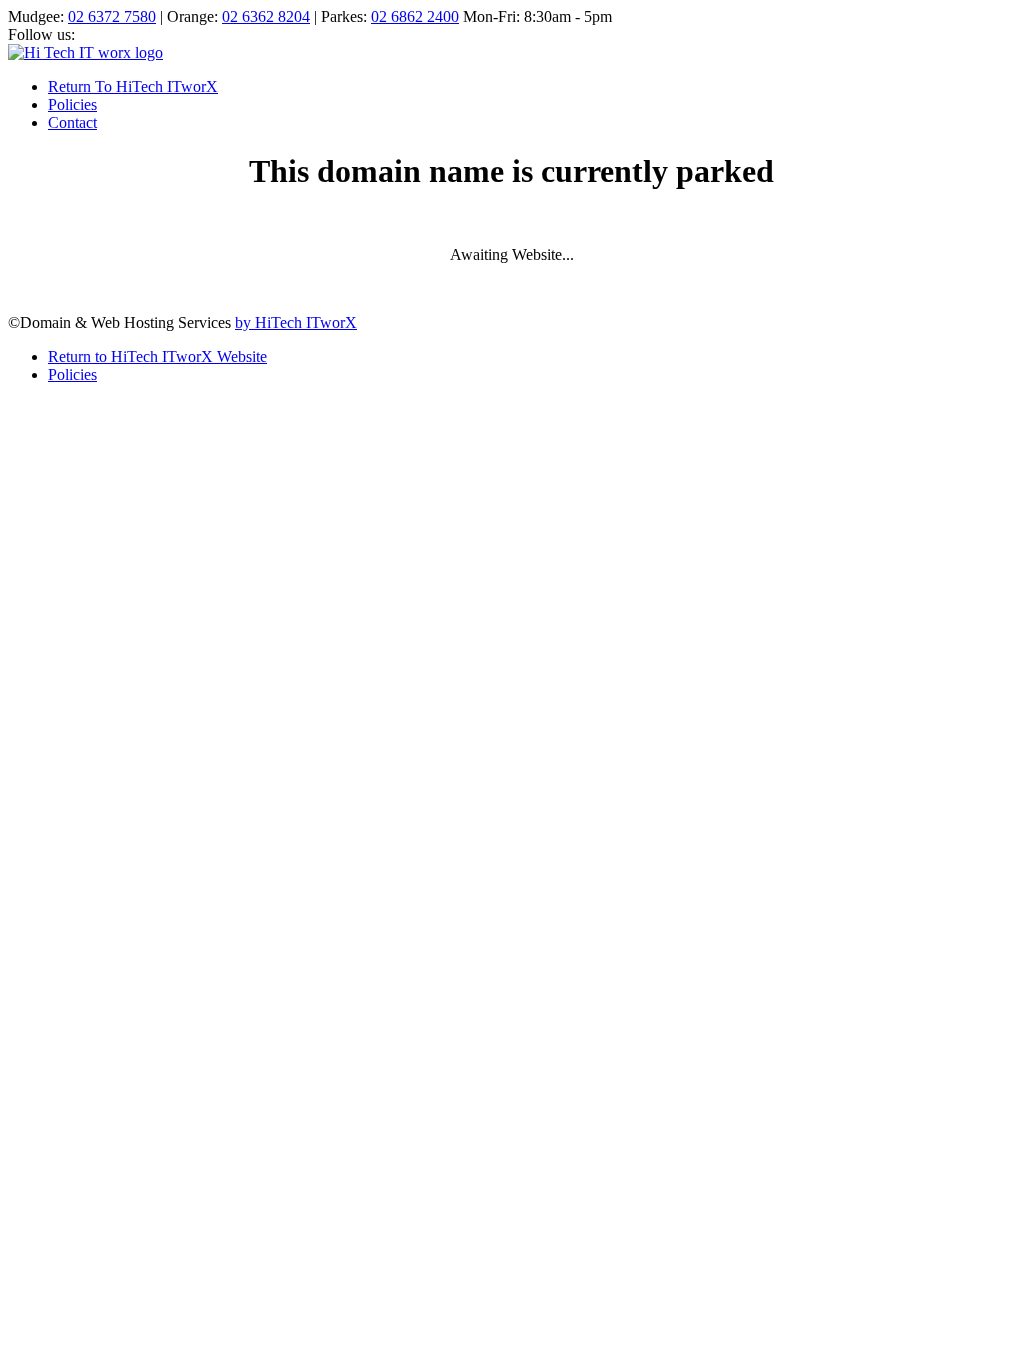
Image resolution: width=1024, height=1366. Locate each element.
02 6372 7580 (112, 16)
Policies (72, 104)
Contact (72, 122)
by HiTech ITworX (296, 322)
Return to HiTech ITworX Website (157, 356)
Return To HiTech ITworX (133, 86)
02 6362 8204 (266, 16)
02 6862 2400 (415, 16)
